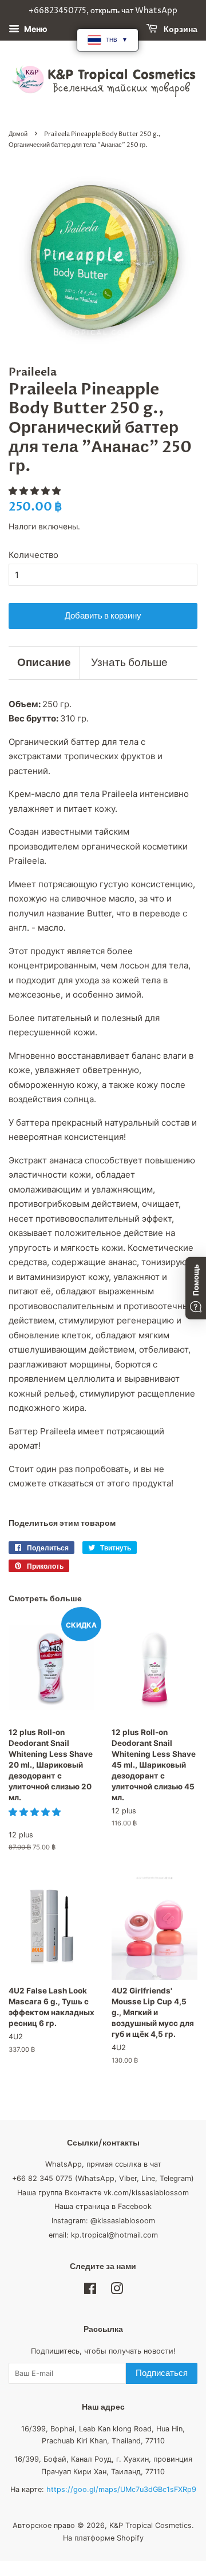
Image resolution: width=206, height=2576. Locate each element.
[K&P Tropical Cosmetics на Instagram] (117, 2291)
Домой (18, 134)
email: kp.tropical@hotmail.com (103, 2235)
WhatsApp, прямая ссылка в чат (103, 2164)
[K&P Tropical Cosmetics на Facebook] (90, 2291)
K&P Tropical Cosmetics (150, 2525)
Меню (35, 29)
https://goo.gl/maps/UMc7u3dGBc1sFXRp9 (121, 2489)
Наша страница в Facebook (103, 2206)
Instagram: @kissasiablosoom (103, 2221)
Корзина (180, 29)
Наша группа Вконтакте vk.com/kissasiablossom (103, 2193)
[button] (36, 491)
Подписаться (162, 2373)
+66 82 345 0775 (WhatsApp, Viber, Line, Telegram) (103, 2178)
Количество (33, 555)
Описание (44, 663)
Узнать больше (129, 663)
